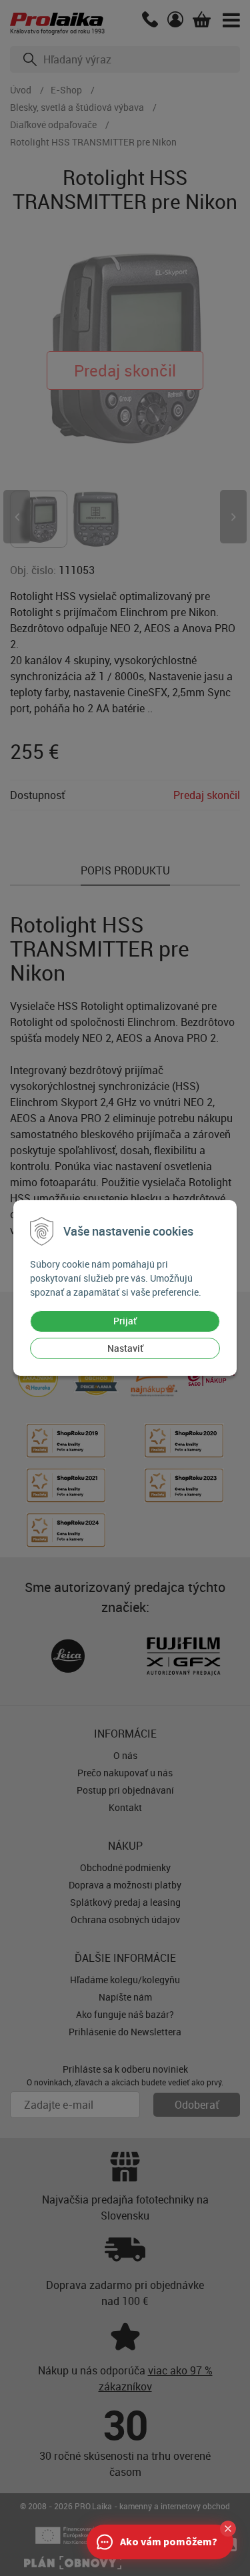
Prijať (125, 1321)
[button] (228, 2529)
